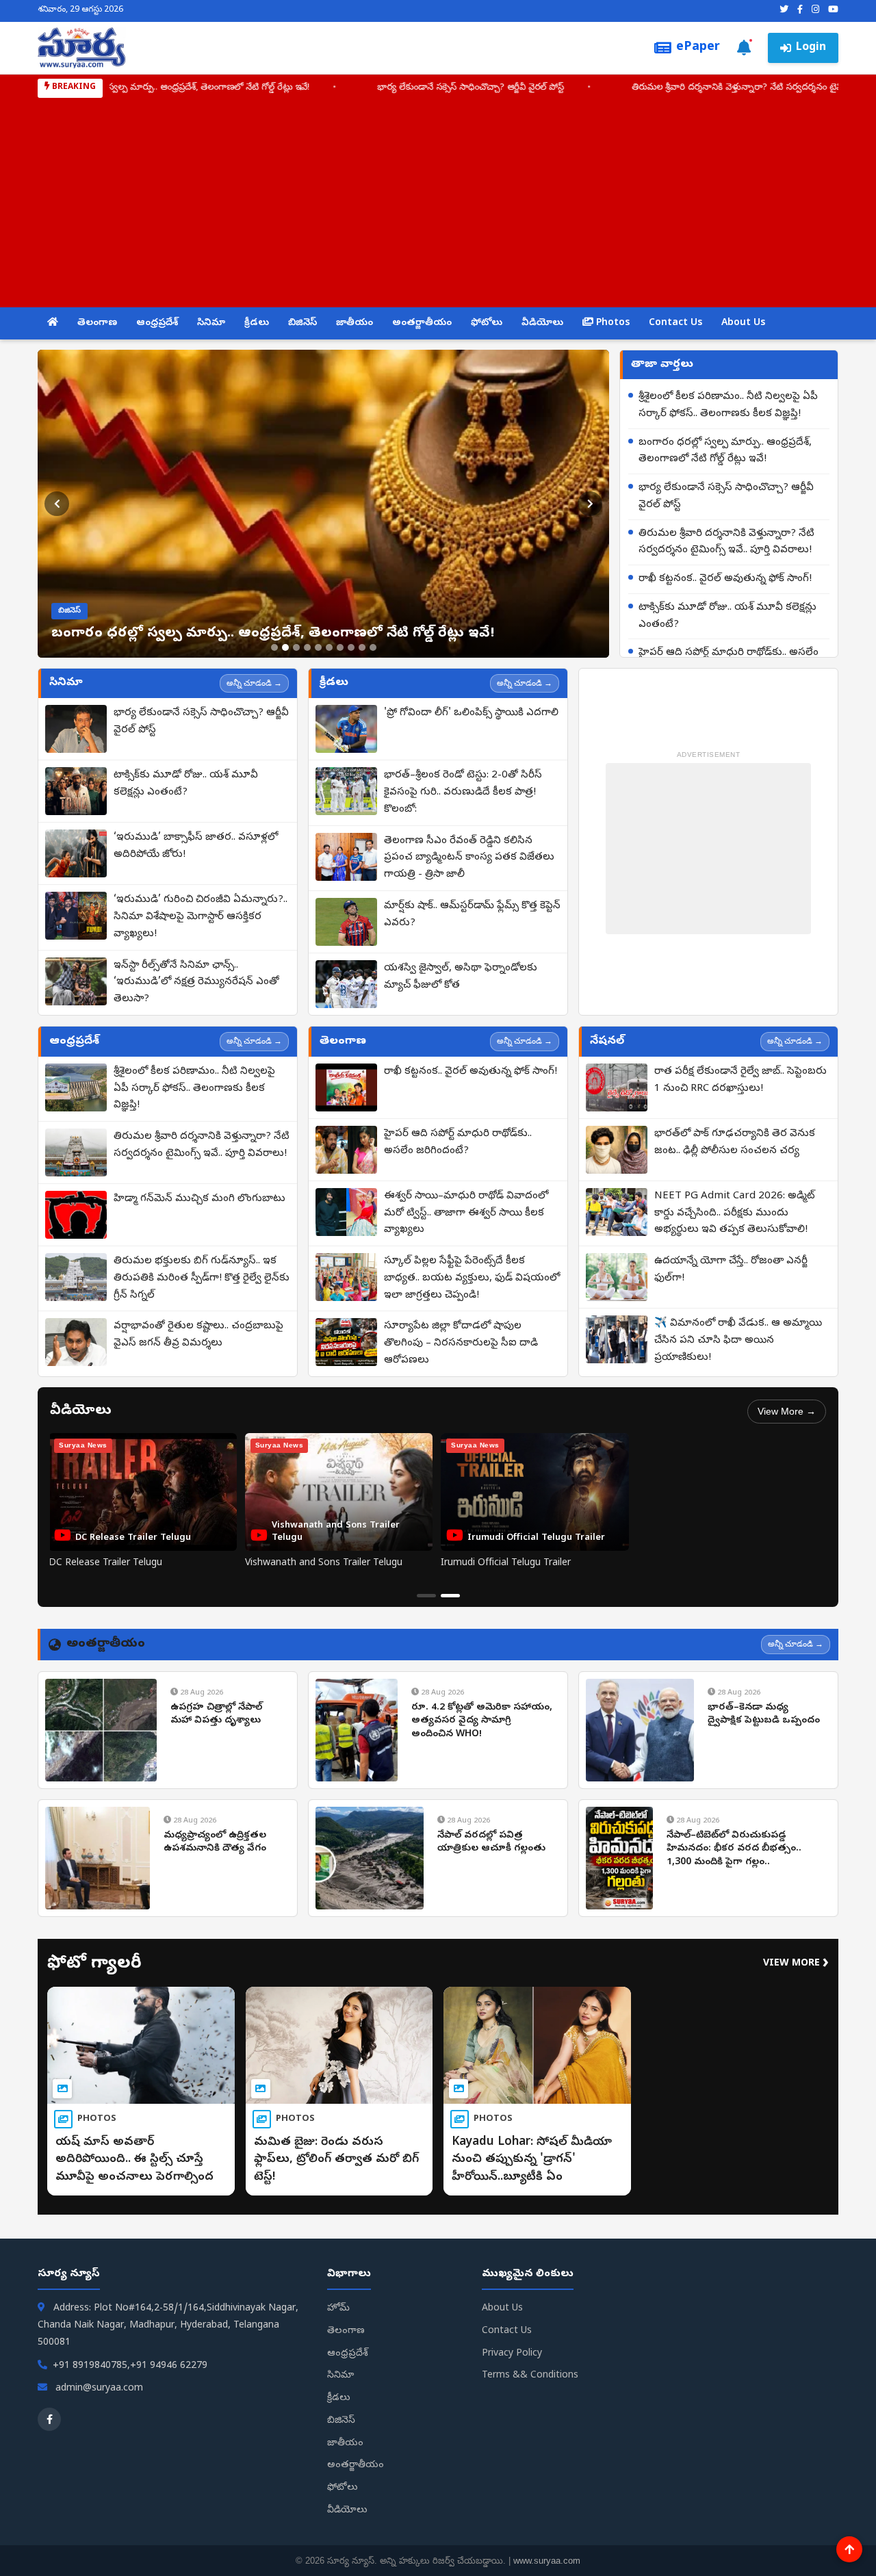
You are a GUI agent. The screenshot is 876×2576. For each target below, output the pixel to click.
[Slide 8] (351, 647)
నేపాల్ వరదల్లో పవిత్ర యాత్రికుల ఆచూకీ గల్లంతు (491, 1843)
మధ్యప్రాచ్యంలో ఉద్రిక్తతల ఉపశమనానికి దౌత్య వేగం (215, 1843)
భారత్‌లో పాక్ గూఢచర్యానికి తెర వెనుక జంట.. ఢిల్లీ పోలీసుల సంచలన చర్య (735, 1143)
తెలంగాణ (97, 323)
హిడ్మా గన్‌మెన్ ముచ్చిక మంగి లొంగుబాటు (199, 1199)
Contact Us (675, 323)
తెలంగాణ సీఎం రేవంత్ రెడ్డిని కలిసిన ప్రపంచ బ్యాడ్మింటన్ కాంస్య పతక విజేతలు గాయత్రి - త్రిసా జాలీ (469, 858)
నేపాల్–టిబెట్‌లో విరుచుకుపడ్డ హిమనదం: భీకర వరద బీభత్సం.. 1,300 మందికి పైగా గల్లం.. (734, 1849)
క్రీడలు (257, 323)
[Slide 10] (373, 647)
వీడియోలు (542, 323)
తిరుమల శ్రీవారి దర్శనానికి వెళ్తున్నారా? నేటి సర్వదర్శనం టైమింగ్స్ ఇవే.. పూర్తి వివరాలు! (229, 88)
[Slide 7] (340, 647)
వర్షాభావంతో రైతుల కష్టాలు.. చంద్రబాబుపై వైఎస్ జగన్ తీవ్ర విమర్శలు (198, 1335)
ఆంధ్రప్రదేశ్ (157, 323)
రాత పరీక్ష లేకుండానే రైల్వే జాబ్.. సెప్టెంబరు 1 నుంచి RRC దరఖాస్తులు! (740, 1080)
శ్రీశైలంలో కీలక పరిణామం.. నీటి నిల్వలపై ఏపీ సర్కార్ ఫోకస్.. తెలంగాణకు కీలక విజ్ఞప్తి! (728, 405)
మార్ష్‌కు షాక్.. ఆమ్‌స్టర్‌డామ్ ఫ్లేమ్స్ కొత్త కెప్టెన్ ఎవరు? (472, 915)
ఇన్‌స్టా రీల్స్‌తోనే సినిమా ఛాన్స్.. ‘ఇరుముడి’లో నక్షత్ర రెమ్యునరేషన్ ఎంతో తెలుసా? (196, 983)
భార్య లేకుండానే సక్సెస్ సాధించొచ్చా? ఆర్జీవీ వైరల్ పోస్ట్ (726, 497)
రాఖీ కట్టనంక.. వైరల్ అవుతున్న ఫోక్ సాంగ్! (521, 88)
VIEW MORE (796, 1964)
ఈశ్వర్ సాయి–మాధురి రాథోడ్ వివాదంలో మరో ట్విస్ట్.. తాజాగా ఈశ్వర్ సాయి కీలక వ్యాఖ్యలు (466, 1213)
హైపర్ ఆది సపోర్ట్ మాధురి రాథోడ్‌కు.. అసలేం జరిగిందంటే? (458, 1143)
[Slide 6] (329, 647)
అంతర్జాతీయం (422, 323)
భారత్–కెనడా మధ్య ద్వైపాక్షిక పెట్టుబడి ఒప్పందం (764, 1715)
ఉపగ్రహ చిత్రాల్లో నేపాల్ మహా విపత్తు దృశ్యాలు (216, 1715)
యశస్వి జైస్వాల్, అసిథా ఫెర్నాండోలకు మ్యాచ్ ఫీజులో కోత (461, 977)
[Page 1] (426, 1596)
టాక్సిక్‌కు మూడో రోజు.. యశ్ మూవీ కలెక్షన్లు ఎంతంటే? (727, 616)
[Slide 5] (318, 647)
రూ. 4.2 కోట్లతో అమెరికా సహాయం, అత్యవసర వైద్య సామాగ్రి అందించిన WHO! (482, 1721)
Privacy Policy (512, 2354)
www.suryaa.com (547, 2561)
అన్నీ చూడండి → (254, 683)
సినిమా (211, 323)
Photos (611, 323)
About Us (743, 323)
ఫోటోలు (487, 323)
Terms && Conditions (530, 2376)
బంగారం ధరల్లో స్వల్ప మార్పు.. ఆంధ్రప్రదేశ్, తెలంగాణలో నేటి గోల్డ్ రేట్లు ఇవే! (725, 451)
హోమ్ (338, 2309)
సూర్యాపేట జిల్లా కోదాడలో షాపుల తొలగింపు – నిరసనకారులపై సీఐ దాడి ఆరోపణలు (461, 1343)
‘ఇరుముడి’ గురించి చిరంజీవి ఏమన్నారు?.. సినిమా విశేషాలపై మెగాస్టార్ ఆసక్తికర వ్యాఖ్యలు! (201, 917)
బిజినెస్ (302, 323)
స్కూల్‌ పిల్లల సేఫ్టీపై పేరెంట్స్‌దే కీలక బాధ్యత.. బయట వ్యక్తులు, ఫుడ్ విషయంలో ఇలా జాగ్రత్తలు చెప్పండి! (472, 1278)
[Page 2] (450, 1596)
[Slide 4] (307, 647)
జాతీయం (355, 323)
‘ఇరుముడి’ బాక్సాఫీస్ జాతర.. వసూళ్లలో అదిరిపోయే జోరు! (196, 846)
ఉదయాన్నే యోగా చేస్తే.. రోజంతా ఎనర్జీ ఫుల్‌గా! (731, 1270)
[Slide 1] (274, 647)
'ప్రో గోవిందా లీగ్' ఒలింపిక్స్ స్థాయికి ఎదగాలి (471, 713)
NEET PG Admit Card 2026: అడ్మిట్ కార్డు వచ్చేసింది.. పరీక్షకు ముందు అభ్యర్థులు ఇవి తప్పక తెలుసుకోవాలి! (735, 1213)
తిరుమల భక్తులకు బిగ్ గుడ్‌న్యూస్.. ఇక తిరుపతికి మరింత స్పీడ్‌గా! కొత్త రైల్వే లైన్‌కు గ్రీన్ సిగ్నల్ (202, 1278)
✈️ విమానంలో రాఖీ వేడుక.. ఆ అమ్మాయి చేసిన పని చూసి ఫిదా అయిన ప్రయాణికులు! (738, 1341)
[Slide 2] (285, 647)
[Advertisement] (438, 201)
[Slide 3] (296, 647)
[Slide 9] (362, 647)
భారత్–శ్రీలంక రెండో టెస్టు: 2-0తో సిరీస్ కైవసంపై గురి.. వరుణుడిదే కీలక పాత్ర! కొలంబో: (463, 793)
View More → (787, 1411)
